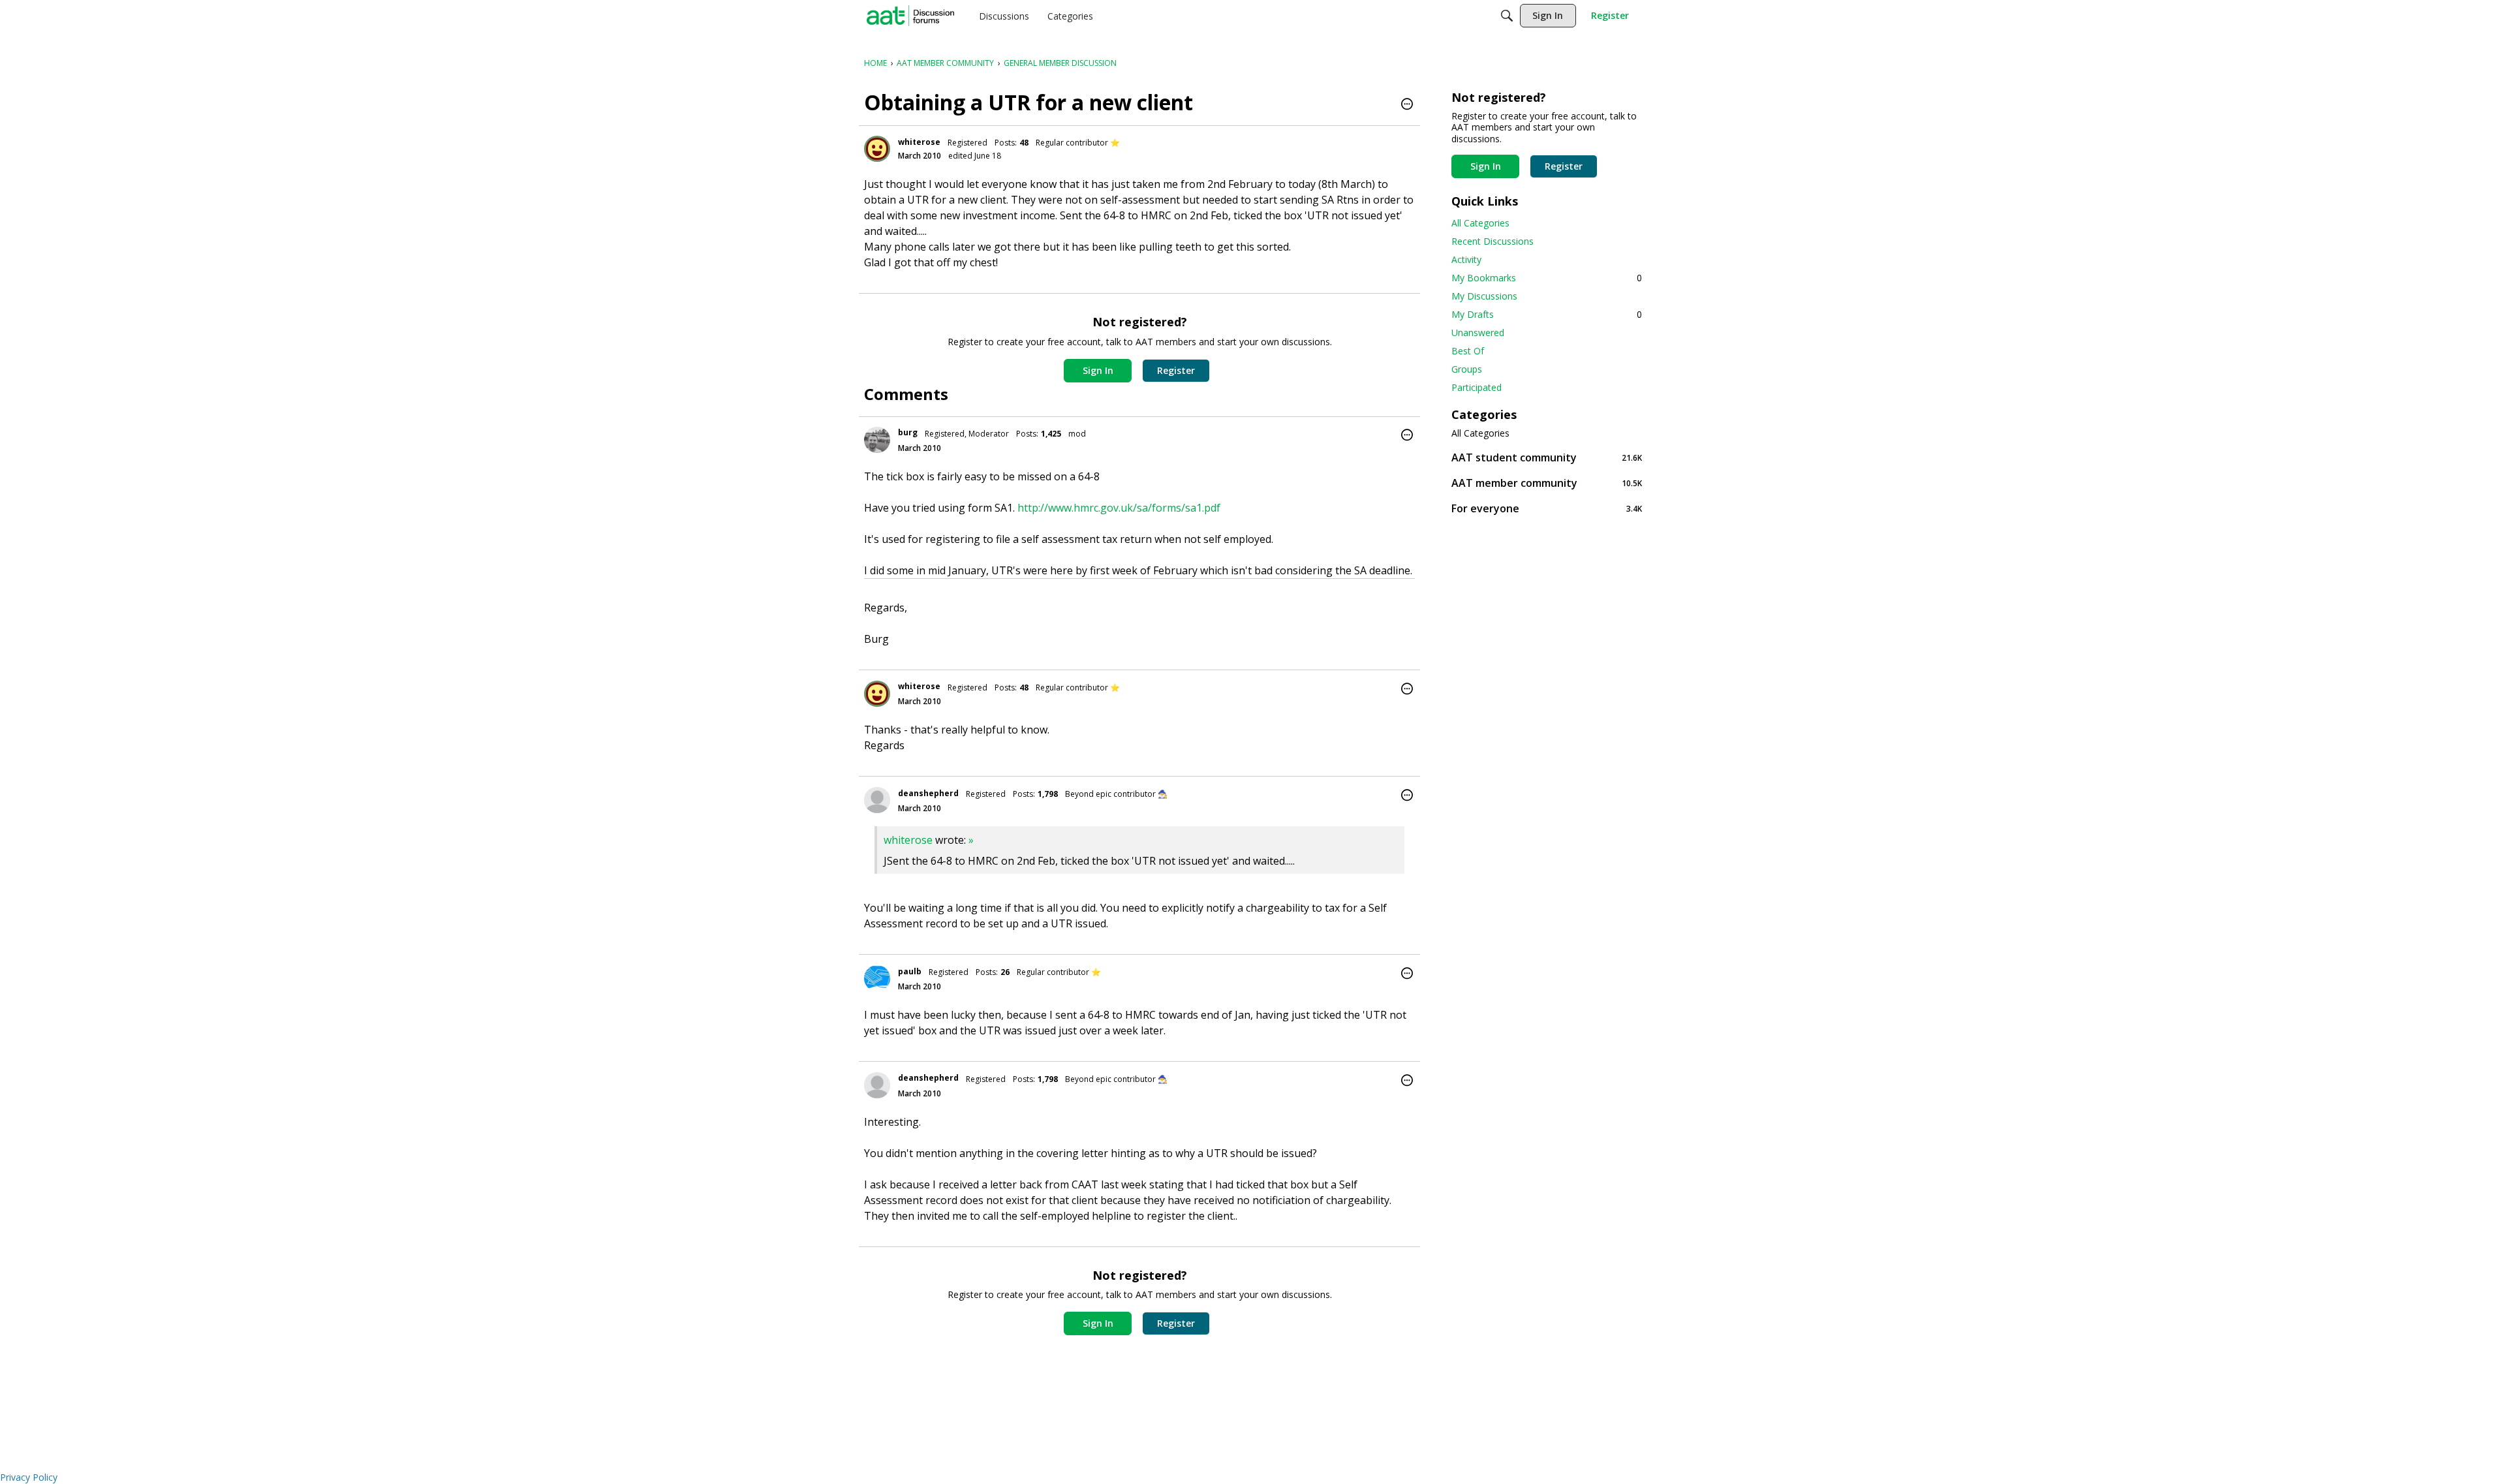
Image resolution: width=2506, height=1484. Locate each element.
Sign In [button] (1098, 370)
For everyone (1547, 508)
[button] (1407, 105)
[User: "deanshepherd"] (877, 800)
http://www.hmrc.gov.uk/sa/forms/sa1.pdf (1119, 508)
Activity (1466, 259)
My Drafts (1547, 314)
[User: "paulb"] (877, 978)
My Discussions (1484, 296)
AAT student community (1547, 457)
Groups (1467, 369)
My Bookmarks (1547, 278)
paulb (910, 971)
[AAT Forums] (910, 16)
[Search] (1507, 16)
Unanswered (1478, 332)
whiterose (919, 142)
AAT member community (1547, 483)
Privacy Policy (29, 1477)
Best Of (1468, 351)
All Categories (1480, 223)
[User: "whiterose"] (877, 149)
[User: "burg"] (877, 440)
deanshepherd (928, 793)
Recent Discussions (1493, 241)
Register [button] (1176, 370)
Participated (1477, 387)
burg (908, 432)
